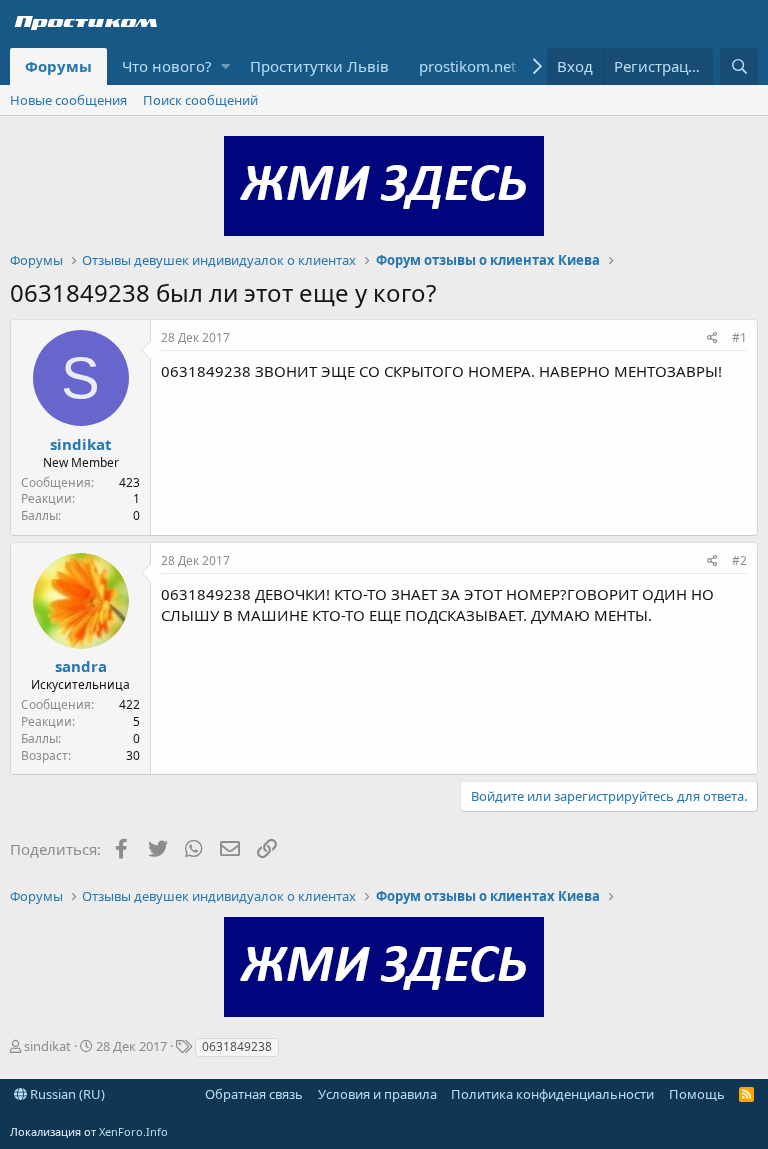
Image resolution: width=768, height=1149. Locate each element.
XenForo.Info (133, 1131)
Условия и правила (377, 1094)
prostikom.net (467, 66)
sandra (81, 666)
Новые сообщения (68, 100)
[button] (225, 66)
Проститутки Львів (319, 66)
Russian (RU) (66, 1094)
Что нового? (167, 66)
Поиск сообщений (200, 100)
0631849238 (237, 1046)
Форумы (58, 66)
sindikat (81, 444)
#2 (739, 560)
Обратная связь (254, 1094)
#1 (739, 337)
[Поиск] (739, 66)
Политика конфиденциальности (552, 1094)
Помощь (697, 1094)
